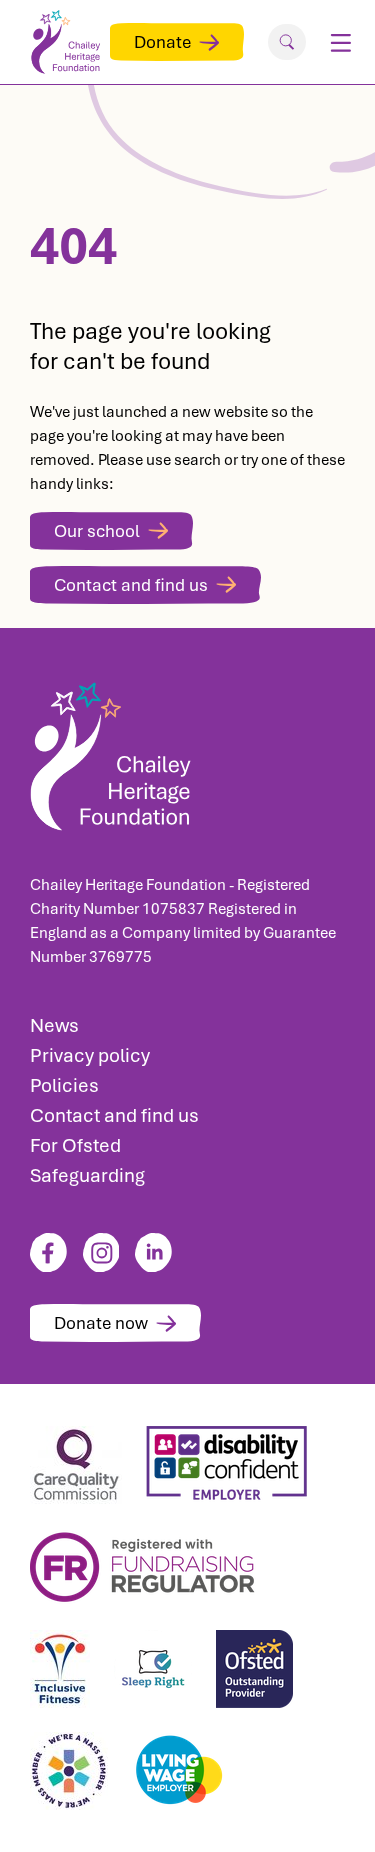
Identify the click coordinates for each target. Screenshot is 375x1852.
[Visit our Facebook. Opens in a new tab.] (48, 1252)
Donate (162, 42)
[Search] (287, 42)
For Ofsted (75, 1145)
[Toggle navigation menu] (340, 42)
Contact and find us (131, 585)
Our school (97, 531)
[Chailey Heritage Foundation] (187, 750)
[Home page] (70, 42)
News (54, 1025)
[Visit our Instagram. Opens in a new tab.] (101, 1252)
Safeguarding (87, 1175)
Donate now (101, 1323)
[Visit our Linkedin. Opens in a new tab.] (153, 1252)
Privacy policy (90, 1055)
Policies (64, 1085)
